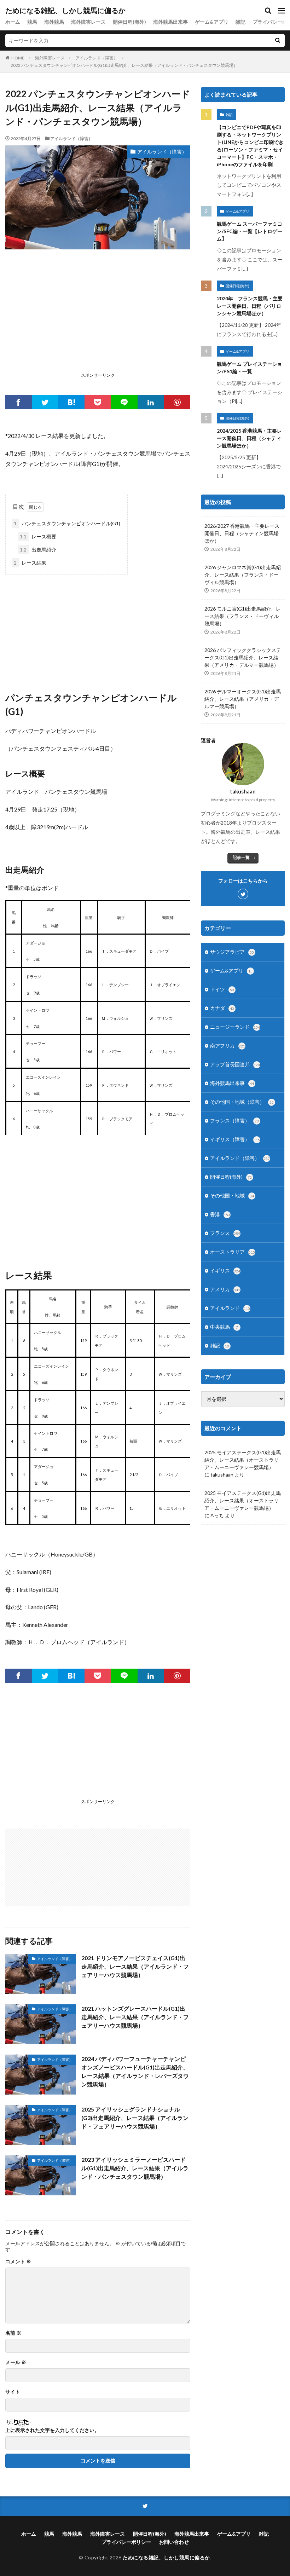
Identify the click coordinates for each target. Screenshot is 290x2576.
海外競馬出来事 (170, 22)
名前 (13, 2333)
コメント (18, 2262)
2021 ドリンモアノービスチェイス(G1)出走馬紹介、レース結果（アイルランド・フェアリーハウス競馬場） (135, 1966)
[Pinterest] (177, 402)
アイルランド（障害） (97, 58)
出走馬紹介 (38, 550)
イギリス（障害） (235, 1139)
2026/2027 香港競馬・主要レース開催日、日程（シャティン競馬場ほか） (242, 533)
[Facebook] (19, 402)
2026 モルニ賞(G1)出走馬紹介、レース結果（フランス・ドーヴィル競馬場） (243, 616)
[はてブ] (71, 402)
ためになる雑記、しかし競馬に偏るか (65, 11)
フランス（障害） (234, 1120)
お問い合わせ (174, 2542)
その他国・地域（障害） (242, 1102)
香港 (220, 1214)
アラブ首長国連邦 (235, 1064)
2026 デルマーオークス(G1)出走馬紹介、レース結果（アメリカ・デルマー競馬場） (243, 699)
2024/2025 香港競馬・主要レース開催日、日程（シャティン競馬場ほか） (249, 438)
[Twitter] (45, 402)
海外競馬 (54, 22)
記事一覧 (241, 857)
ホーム (13, 22)
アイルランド (230, 1308)
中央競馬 (224, 1327)
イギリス (225, 1270)
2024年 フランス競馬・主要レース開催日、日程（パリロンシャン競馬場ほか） (250, 306)
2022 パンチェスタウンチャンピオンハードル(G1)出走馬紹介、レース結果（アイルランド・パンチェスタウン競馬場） (124, 65)
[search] (278, 41)
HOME (18, 58)
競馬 (32, 22)
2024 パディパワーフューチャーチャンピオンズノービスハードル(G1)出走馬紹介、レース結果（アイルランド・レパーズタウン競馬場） (135, 2071)
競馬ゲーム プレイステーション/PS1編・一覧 (250, 368)
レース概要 (38, 536)
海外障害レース (88, 22)
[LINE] (124, 402)
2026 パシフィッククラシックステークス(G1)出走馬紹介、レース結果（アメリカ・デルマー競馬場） (243, 657)
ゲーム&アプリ (212, 22)
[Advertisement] (98, 320)
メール (16, 2362)
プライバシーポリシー (126, 2542)
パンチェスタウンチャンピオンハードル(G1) (67, 523)
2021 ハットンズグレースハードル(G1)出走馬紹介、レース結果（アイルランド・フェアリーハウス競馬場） (135, 2017)
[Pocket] (98, 402)
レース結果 (30, 563)
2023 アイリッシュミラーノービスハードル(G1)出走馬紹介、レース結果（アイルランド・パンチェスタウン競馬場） (135, 2168)
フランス (225, 1233)
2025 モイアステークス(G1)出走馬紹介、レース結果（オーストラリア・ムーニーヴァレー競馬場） (243, 1460)
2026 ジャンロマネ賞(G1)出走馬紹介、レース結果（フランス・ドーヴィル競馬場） (243, 575)
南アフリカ (228, 1046)
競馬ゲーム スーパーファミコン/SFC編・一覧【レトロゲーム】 (250, 231)
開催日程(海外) (129, 22)
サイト (13, 2392)
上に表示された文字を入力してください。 (52, 2430)
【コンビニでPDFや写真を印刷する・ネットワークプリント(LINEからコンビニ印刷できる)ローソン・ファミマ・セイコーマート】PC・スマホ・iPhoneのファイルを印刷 (250, 146)
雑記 (240, 22)
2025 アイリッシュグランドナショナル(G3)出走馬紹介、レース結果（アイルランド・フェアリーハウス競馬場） (135, 2118)
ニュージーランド (235, 1027)
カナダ (222, 1008)
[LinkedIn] (151, 402)
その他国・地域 (232, 1195)
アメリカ (225, 1289)
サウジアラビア (232, 952)
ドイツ (222, 989)
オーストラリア (233, 1252)
